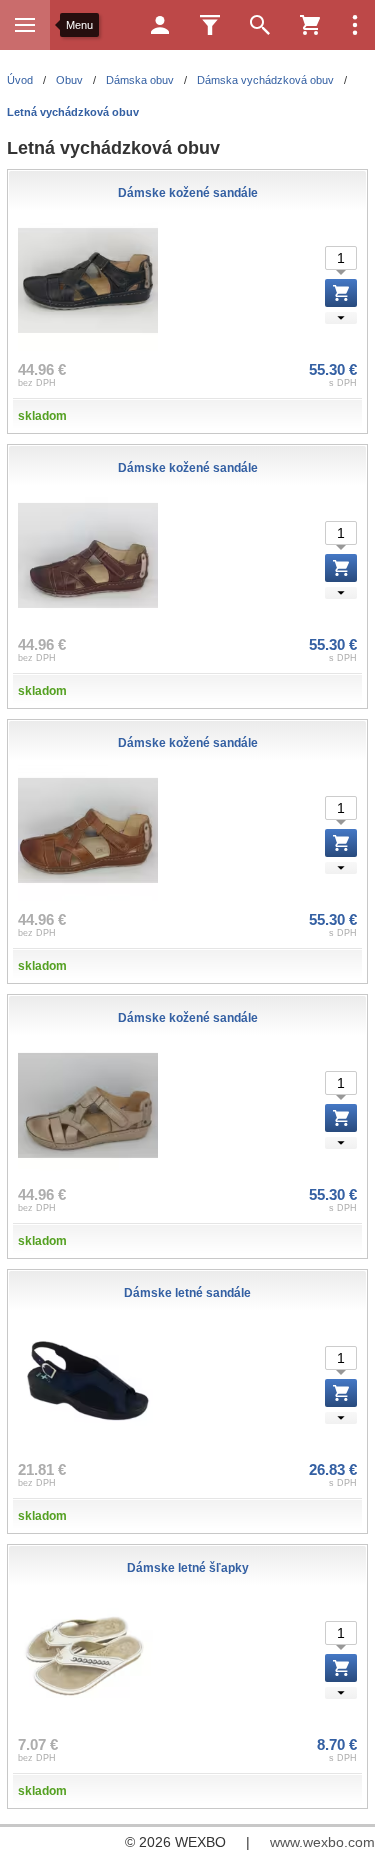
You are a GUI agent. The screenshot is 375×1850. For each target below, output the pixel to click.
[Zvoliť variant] (341, 293)
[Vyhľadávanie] (260, 25)
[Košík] (310, 25)
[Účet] (160, 25)
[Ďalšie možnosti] (355, 25)
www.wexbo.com (322, 1842)
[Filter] (210, 25)
